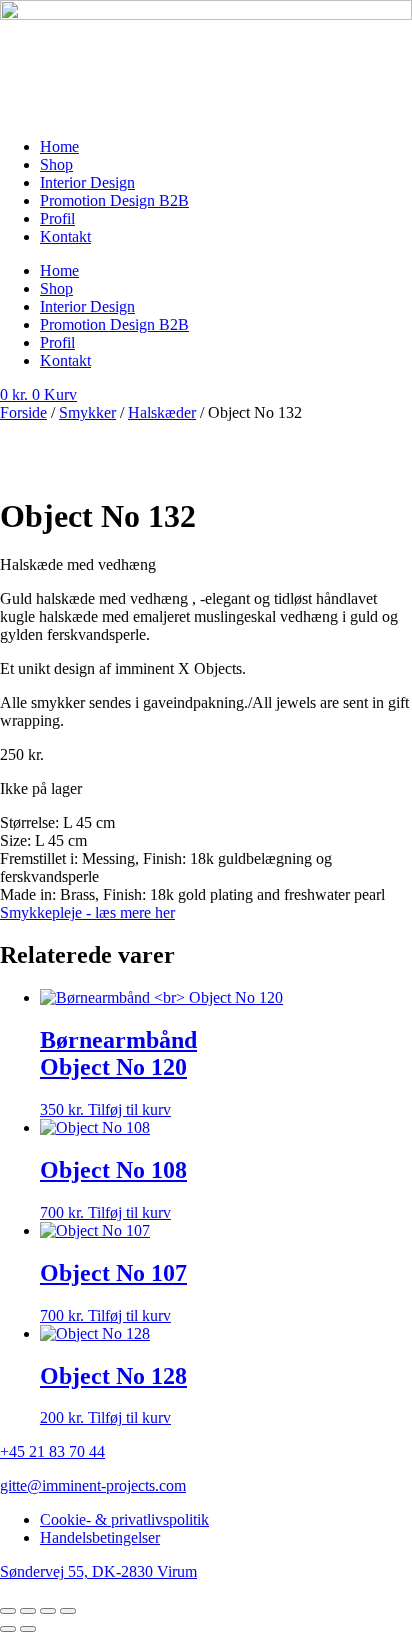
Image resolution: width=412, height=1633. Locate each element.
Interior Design (87, 182)
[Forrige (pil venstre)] (8, 1629)
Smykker (87, 412)
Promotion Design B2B (114, 200)
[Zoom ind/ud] (8, 1611)
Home (59, 146)
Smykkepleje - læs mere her (87, 912)
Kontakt (65, 236)
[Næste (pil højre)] (28, 1629)
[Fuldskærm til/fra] (28, 1611)
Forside (23, 412)
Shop (56, 164)
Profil (57, 218)
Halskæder (162, 412)
